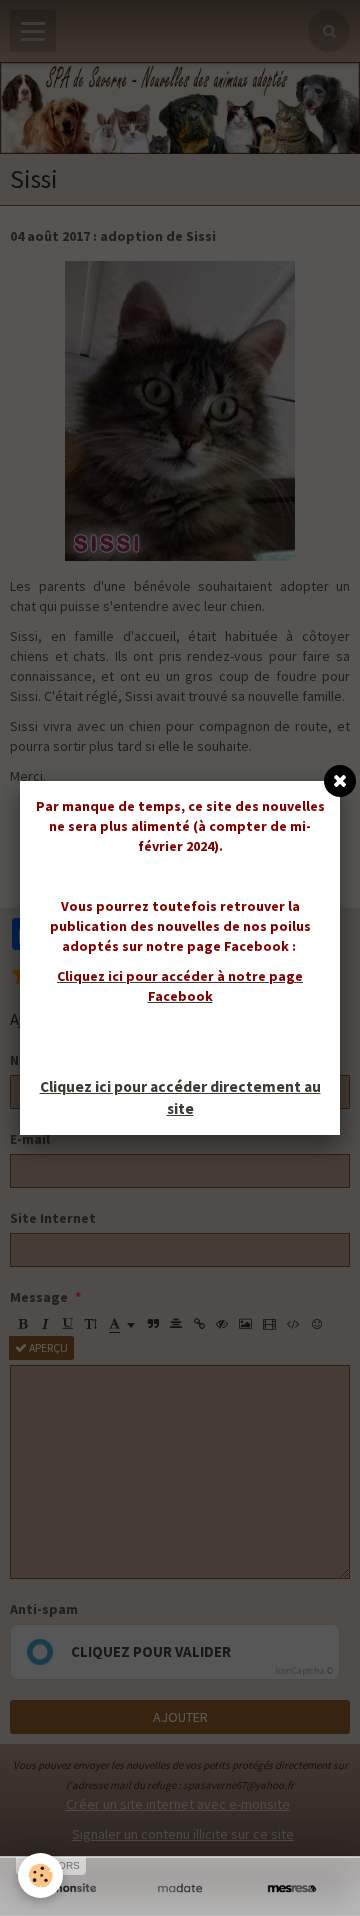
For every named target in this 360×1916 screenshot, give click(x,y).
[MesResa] (292, 1888)
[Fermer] (340, 781)
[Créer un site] (68, 1888)
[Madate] (180, 1888)
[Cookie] (40, 1875)
